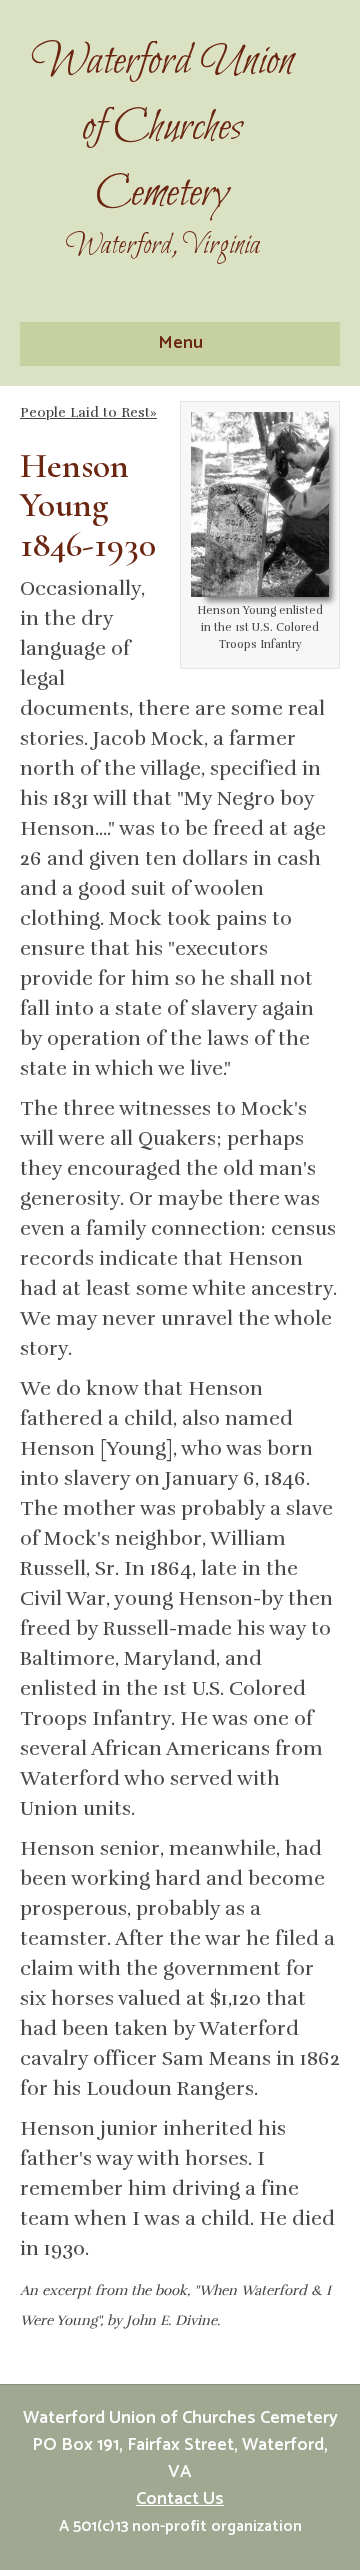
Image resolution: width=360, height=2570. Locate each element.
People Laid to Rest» (88, 412)
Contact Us (180, 2499)
